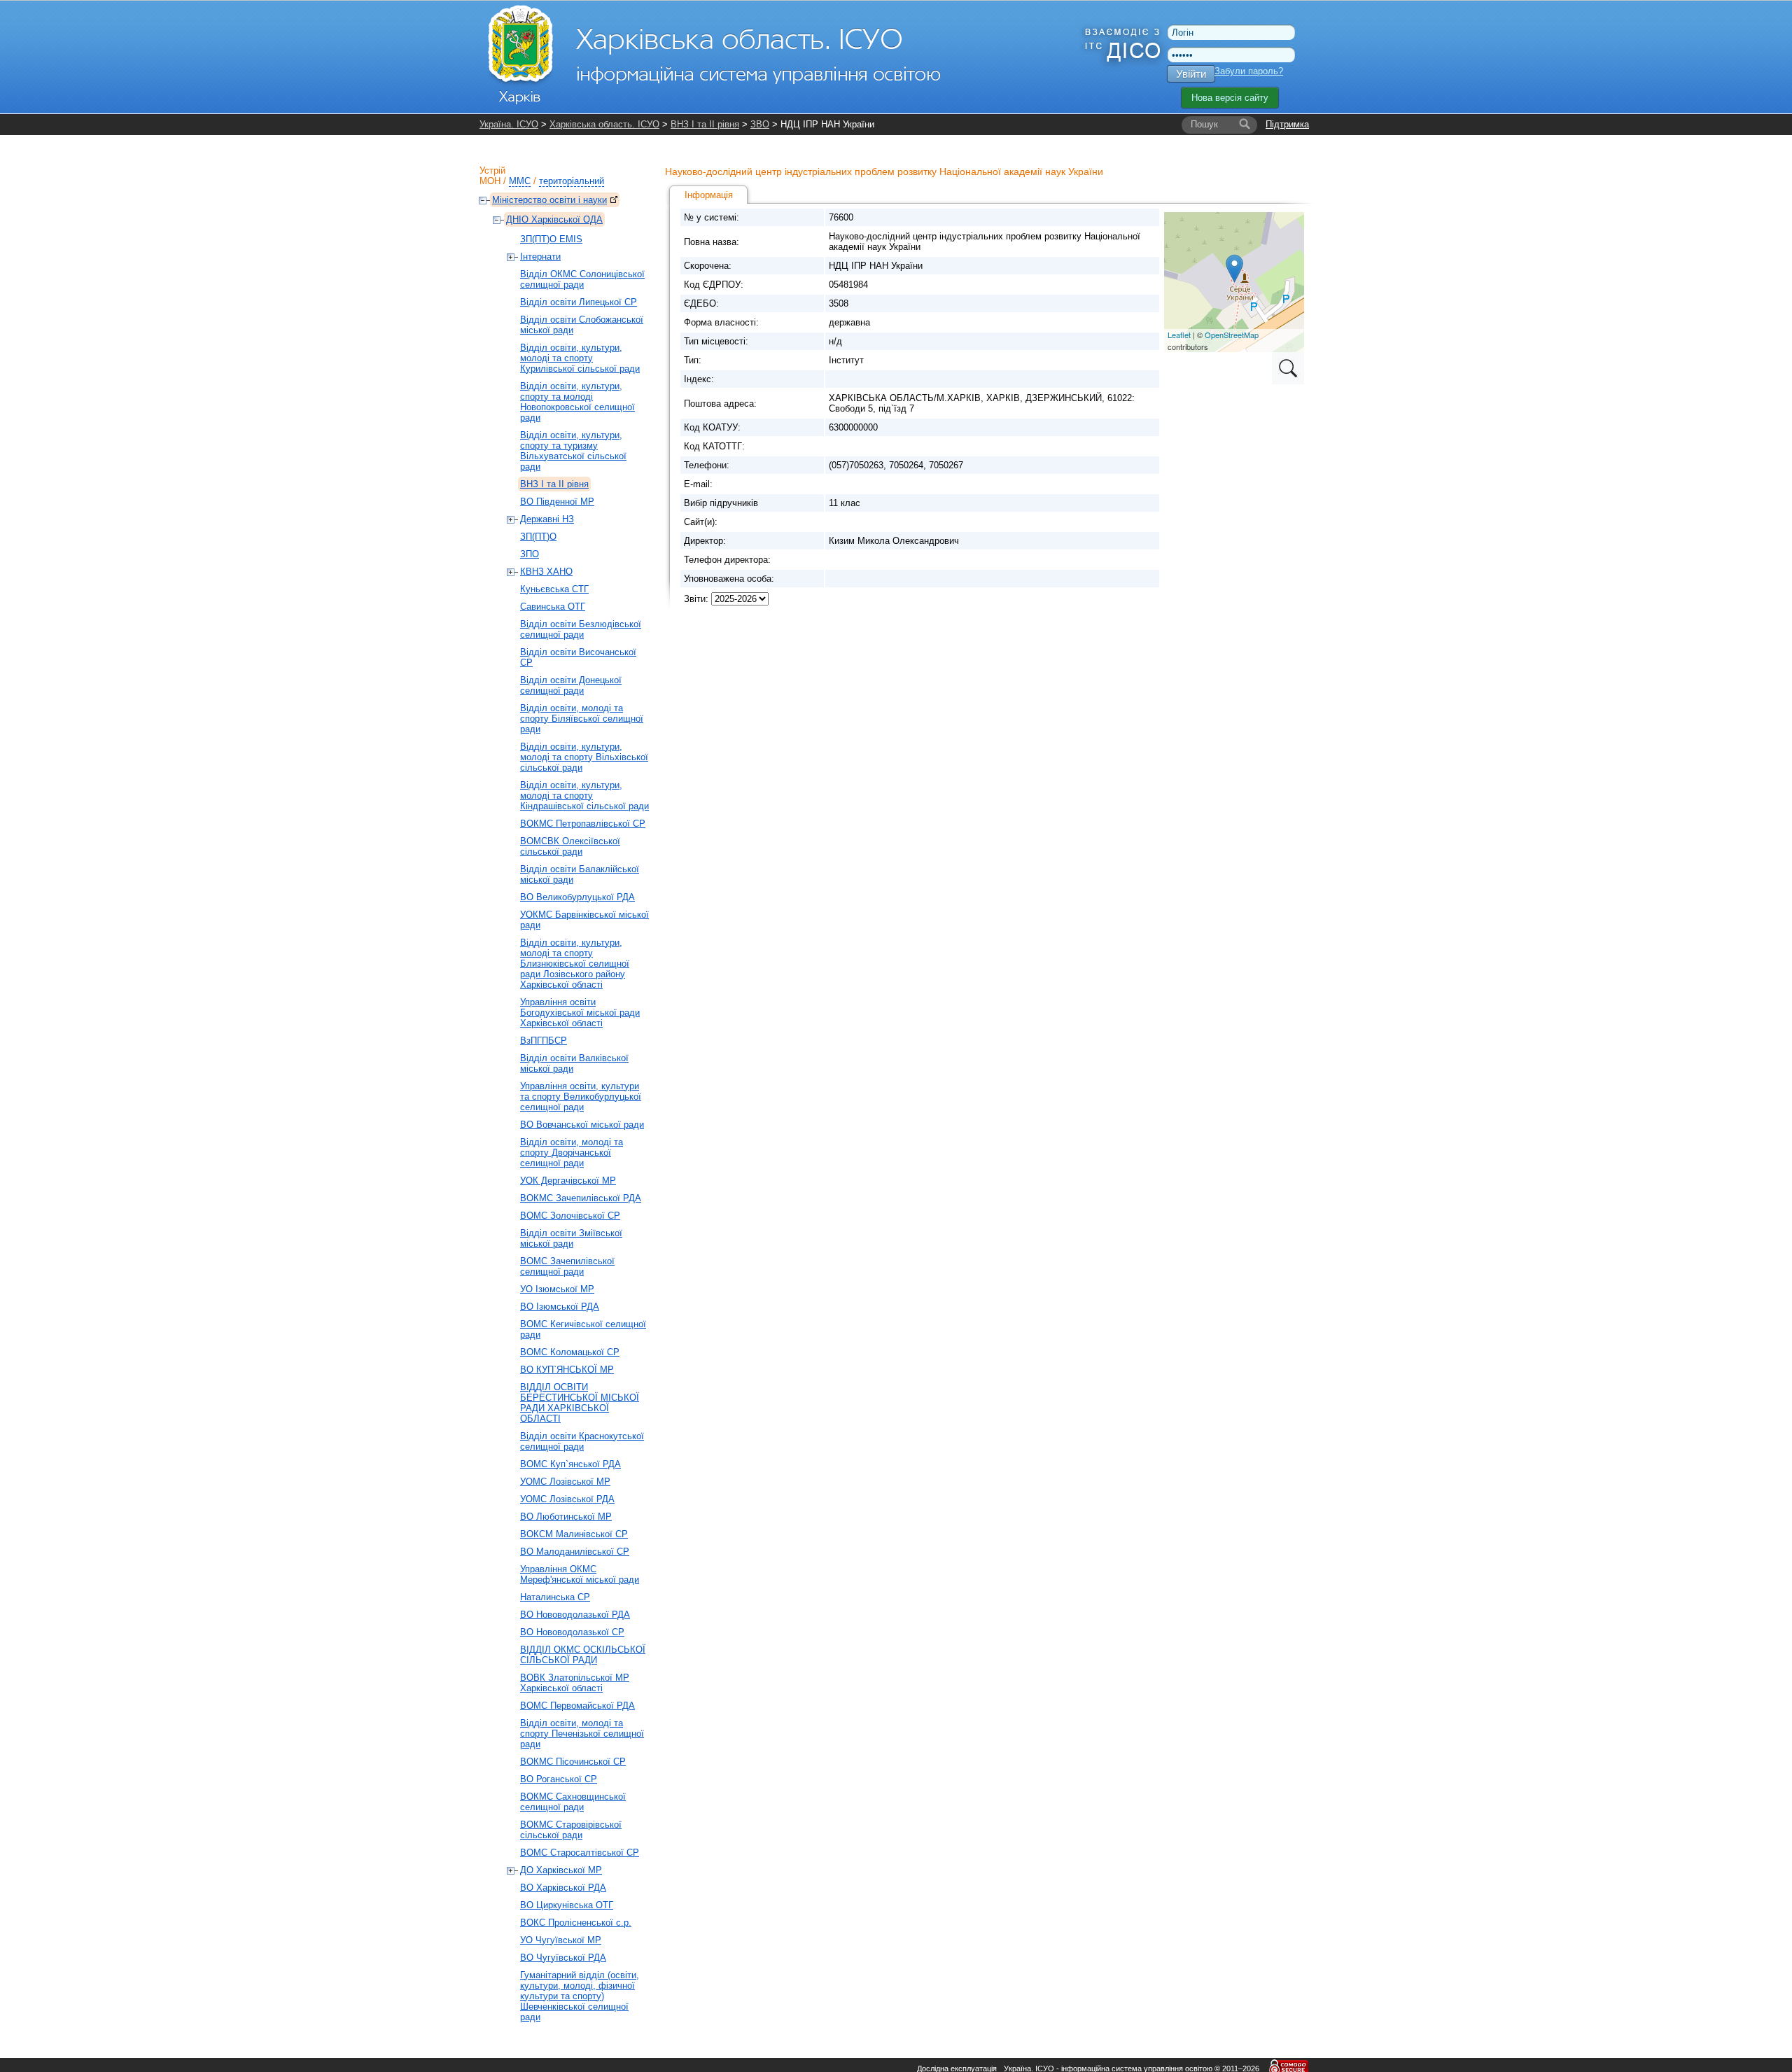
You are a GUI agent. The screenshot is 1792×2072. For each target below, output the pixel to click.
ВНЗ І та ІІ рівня (705, 124)
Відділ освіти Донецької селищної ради (571, 685)
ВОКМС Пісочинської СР (573, 1762)
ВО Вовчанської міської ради (582, 1125)
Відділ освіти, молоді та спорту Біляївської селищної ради (582, 719)
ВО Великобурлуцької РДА (577, 897)
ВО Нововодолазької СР (572, 1632)
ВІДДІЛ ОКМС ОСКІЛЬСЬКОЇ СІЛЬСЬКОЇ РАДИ (583, 1655)
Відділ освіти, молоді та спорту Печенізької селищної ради (582, 1734)
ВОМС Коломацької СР (570, 1352)
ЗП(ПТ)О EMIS (551, 239)
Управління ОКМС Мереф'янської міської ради (580, 1574)
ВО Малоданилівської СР (575, 1552)
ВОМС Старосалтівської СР (580, 1853)
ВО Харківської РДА (563, 1888)
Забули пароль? (1249, 71)
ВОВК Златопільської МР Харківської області (575, 1683)
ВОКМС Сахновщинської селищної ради (573, 1802)
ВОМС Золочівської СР (570, 1216)
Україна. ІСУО (509, 124)
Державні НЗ (547, 519)
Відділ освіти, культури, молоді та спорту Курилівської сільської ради (580, 358)
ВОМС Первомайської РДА (577, 1706)
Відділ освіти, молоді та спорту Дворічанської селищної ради (572, 1153)
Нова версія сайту (1230, 98)
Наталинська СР (555, 1597)
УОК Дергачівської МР (568, 1181)
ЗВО (760, 124)
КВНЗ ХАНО (546, 572)
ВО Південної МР (557, 502)
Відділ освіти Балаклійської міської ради (580, 874)
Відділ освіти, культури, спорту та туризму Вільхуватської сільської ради (573, 451)
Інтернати (540, 257)
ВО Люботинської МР (566, 1517)
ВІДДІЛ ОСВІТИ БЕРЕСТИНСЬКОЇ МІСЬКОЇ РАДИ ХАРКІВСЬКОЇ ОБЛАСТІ (580, 1403)
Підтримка (1287, 124)
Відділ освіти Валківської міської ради (574, 1063)
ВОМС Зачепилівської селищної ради (567, 1266)
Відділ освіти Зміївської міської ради (571, 1238)
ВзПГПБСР (544, 1041)
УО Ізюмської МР (557, 1289)
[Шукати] (1245, 125)
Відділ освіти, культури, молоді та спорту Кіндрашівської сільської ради (584, 796)
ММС (520, 181)
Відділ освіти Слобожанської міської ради (582, 325)
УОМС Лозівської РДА (567, 1499)
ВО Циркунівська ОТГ (567, 1905)
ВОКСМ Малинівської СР (574, 1534)
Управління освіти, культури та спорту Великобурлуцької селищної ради (581, 1097)
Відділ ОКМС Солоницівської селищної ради (582, 279)
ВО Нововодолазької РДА (575, 1615)
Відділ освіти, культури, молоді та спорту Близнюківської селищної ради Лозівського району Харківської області (575, 964)
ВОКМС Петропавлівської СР (583, 824)
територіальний (572, 181)
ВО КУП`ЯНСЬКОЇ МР (567, 1370)
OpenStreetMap (1232, 335)
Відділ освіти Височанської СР (578, 657)
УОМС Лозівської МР (565, 1482)
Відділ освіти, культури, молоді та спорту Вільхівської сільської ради (584, 757)
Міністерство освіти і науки (549, 200)
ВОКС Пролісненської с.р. (576, 1923)
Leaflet (1179, 335)
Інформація (709, 195)
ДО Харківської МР (561, 1870)
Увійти (1191, 74)
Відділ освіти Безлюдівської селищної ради (581, 629)
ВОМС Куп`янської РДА (570, 1464)
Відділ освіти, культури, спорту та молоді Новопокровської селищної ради (577, 402)
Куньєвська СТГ (554, 589)
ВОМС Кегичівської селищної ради (583, 1329)
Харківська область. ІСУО (604, 124)
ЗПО (530, 554)
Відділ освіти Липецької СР (579, 302)
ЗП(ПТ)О (538, 537)
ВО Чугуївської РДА (563, 1958)
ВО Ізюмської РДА (560, 1307)
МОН (490, 181)
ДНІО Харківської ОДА (554, 219)
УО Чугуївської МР (561, 1940)
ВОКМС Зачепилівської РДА (581, 1198)
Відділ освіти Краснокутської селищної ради (582, 1441)
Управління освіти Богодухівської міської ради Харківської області (580, 1013)
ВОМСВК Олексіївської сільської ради (570, 846)
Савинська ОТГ (553, 607)
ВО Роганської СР (559, 1779)
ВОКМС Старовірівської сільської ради (571, 1830)
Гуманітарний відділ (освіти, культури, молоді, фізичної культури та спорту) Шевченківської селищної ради (580, 1996)
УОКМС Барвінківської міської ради (584, 920)
